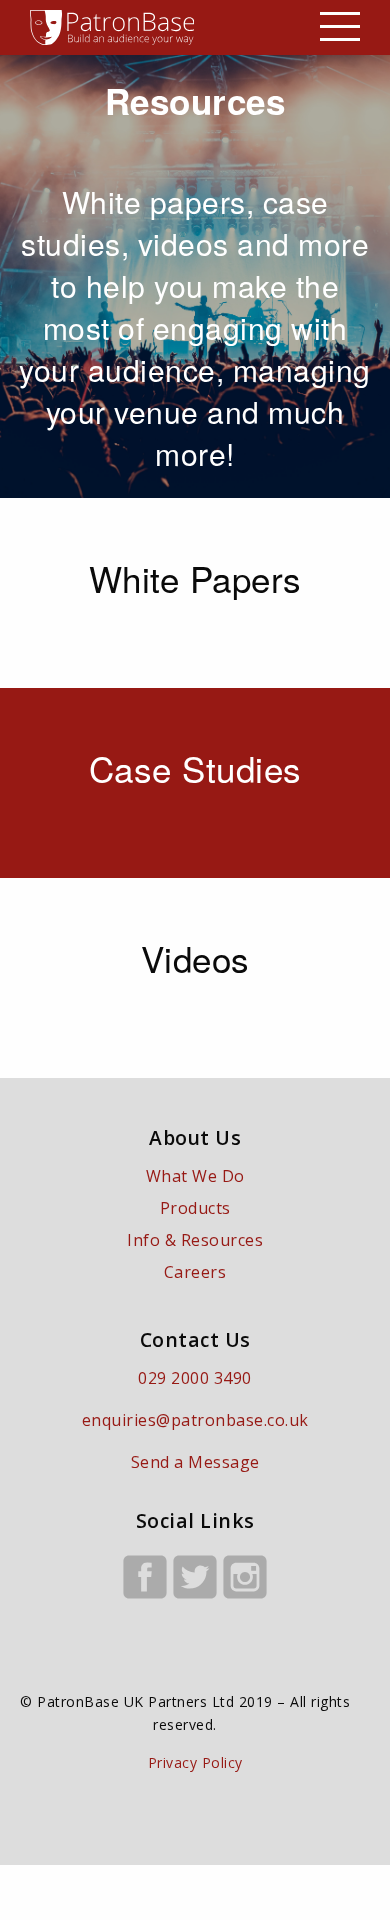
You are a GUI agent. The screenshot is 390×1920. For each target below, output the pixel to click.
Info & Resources (195, 1240)
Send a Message (195, 1462)
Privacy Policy (195, 1762)
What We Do (195, 1176)
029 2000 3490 (195, 1378)
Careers (195, 1272)
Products (195, 1208)
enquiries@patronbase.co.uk (195, 1420)
